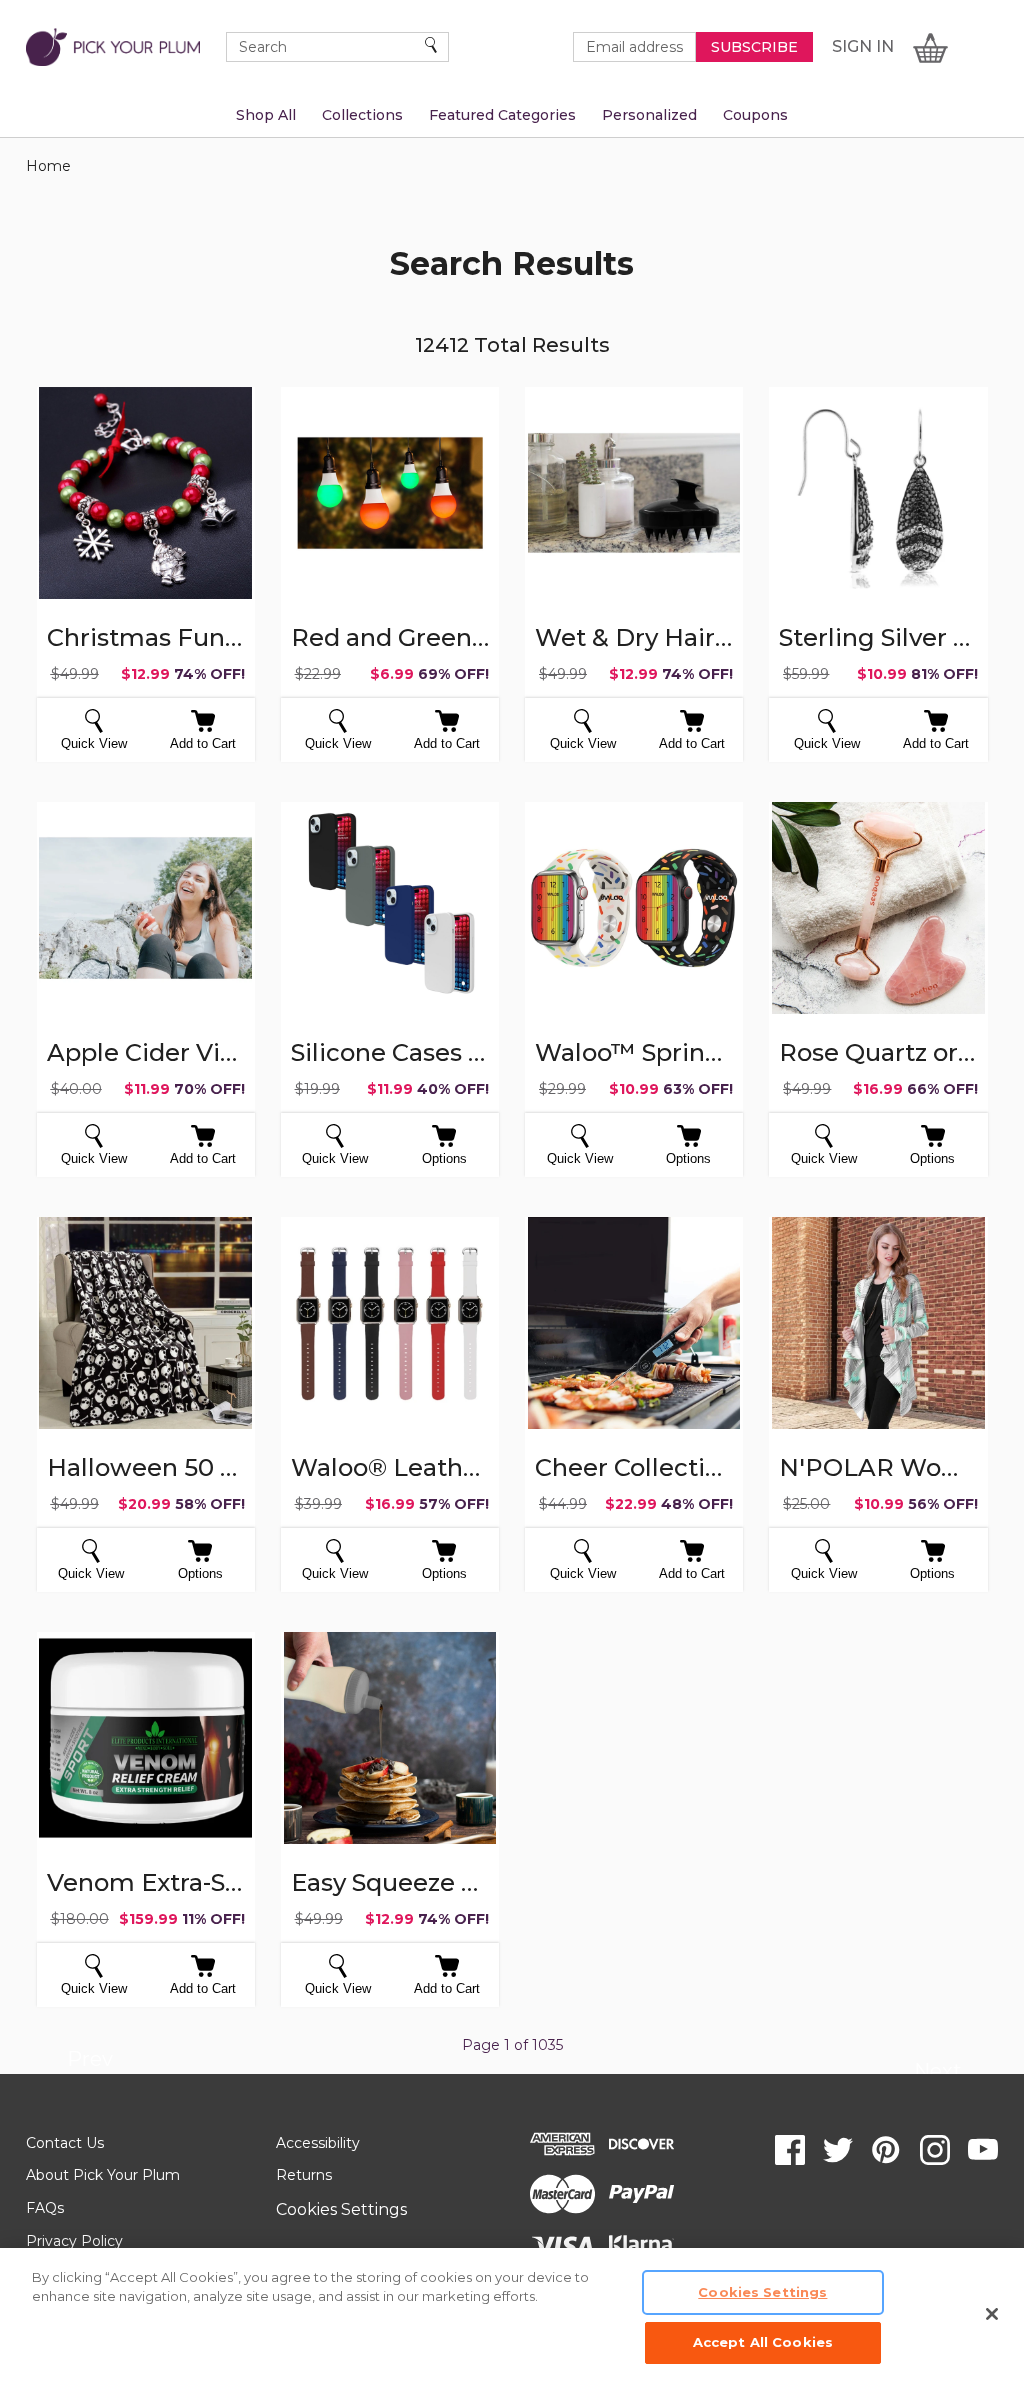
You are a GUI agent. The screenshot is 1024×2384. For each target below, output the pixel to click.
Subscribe (754, 47)
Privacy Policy (74, 2241)
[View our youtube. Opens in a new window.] (983, 2150)
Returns (304, 2175)
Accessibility (318, 2143)
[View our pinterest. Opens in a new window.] (886, 2150)
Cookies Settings (341, 2209)
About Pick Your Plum (103, 2175)
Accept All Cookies (763, 2342)
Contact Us (65, 2143)
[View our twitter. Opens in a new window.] (838, 2150)
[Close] (992, 2314)
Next (937, 2074)
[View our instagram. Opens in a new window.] (935, 2150)
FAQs (45, 2208)
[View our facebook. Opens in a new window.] (790, 2150)
